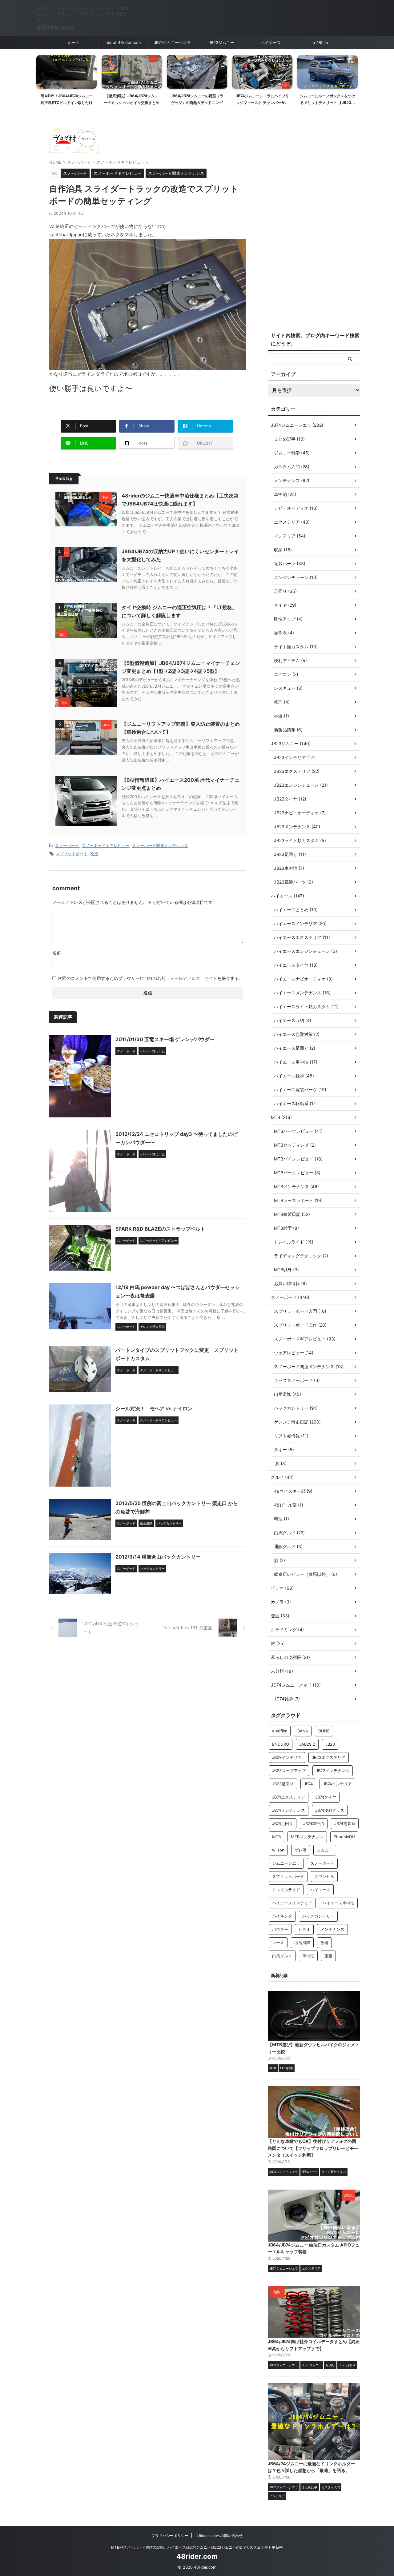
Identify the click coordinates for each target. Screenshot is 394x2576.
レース (278, 1943)
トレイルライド (286, 1890)
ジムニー (325, 1850)
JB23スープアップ (289, 1771)
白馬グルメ (282, 1956)
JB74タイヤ (326, 1797)
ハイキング (282, 1916)
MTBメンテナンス (307, 1837)
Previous (42, 74)
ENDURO (281, 1744)
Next (352, 74)
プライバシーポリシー (170, 2536)
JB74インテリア (337, 1784)
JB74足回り (283, 1823)
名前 (57, 953)
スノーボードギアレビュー (106, 845)
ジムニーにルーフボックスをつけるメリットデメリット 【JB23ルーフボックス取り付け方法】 (262, 102)
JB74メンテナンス (289, 1810)
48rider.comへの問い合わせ (219, 2536)
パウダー (280, 1929)
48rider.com (55, 27)
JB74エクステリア (289, 1797)
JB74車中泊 (314, 1823)
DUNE (324, 1731)
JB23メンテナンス (333, 1771)
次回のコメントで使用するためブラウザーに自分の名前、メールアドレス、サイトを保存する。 (151, 978)
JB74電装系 (345, 1823)
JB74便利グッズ (330, 1810)
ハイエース (271, 42)
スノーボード (67, 845)
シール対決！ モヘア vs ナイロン (154, 1408)
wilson (278, 1850)
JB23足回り (283, 1784)
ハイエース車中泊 (338, 1903)
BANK (303, 1731)
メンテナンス (332, 1929)
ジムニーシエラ (286, 1863)
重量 (328, 1956)
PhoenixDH (344, 1837)
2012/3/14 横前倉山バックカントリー (158, 1557)
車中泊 (308, 1956)
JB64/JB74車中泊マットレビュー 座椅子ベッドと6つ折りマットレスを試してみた (328, 102)
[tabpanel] (66, 82)
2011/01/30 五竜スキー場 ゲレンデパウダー (165, 1039)
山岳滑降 (302, 1943)
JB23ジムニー (221, 42)
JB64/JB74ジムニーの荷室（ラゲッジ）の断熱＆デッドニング (132, 99)
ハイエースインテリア (292, 1903)
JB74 (308, 1784)
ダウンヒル (324, 1876)
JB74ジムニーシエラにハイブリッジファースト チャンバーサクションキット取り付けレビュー (197, 102)
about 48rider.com (123, 42)
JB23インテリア (287, 1757)
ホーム (74, 42)
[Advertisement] (314, 226)
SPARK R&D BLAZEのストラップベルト (160, 1229)
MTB (276, 1837)
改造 (94, 854)
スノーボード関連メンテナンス (160, 845)
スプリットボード (72, 854)
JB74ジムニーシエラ (172, 42)
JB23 (330, 1744)
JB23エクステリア (329, 1757)
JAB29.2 (307, 1744)
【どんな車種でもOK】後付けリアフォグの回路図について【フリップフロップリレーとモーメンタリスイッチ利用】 (313, 2148)
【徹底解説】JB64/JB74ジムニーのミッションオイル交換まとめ (66, 99)
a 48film (320, 42)
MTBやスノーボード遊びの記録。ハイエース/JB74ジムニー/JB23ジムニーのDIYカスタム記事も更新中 (197, 2547)
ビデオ (304, 1929)
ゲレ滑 (301, 1850)
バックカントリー (318, 1916)
